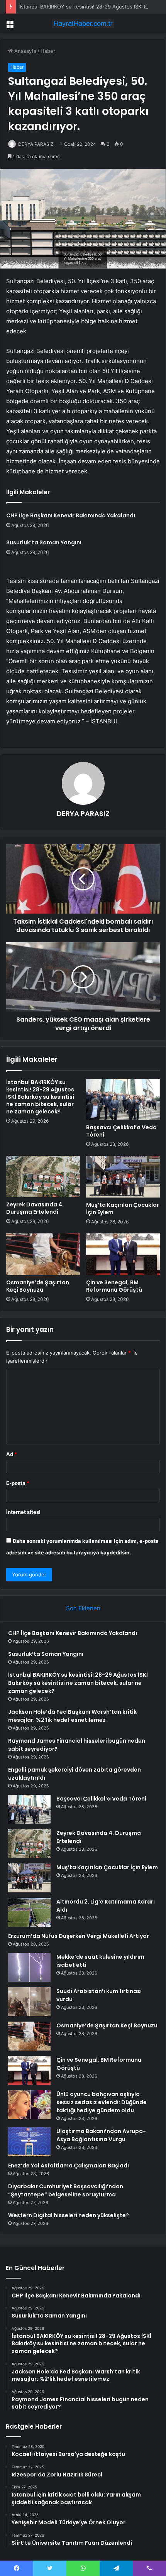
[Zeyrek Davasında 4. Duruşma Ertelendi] (43, 1176)
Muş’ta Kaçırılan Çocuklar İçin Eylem (123, 1209)
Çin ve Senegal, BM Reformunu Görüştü (114, 1286)
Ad (12, 1454)
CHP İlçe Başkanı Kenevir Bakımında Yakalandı (71, 515)
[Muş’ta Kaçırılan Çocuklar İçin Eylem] (123, 1177)
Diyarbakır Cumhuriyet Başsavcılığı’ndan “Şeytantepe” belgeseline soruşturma (66, 2190)
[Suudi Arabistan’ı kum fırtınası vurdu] (29, 2002)
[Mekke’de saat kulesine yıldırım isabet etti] (29, 1967)
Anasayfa (25, 51)
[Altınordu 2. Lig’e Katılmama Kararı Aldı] (29, 1912)
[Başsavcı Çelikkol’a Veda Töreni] (123, 1100)
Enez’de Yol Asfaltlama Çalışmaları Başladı (69, 2166)
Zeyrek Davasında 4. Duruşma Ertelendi (35, 1208)
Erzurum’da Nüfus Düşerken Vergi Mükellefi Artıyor (79, 1936)
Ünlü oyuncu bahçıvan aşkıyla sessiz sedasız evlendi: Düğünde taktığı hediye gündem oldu (102, 2102)
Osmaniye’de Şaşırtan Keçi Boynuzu (38, 1286)
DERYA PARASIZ (83, 813)
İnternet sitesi (23, 1512)
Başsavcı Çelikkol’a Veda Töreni (121, 1131)
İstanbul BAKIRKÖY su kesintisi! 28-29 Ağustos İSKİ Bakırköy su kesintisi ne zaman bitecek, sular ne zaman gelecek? (40, 1097)
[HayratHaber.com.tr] (83, 24)
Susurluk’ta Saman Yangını (44, 542)
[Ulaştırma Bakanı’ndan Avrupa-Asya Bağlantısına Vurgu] (29, 2142)
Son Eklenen (83, 1608)
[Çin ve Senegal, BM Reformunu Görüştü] (123, 1254)
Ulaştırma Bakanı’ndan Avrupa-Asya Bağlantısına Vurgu (101, 2135)
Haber (48, 51)
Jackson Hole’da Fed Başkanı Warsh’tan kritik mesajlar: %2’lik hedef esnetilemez (72, 1716)
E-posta (18, 1483)
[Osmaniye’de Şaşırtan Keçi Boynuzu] (43, 1254)
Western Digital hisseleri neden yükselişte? (69, 2215)
